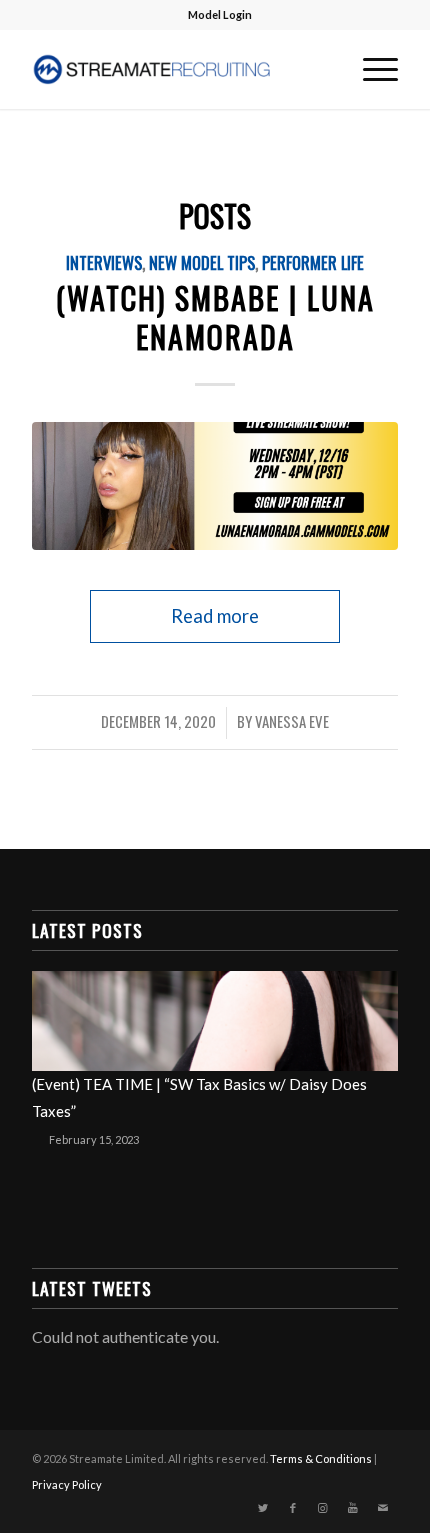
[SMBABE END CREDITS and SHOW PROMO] (215, 486)
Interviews (104, 262)
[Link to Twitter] (263, 1508)
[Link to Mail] (383, 1508)
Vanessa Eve (292, 721)
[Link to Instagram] (323, 1508)
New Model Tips (202, 262)
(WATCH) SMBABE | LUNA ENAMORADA (215, 317)
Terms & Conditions (321, 1458)
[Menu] (370, 69)
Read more (215, 616)
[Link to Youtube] (353, 1508)
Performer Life (313, 262)
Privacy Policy (67, 1484)
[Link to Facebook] (293, 1508)
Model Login (220, 14)
